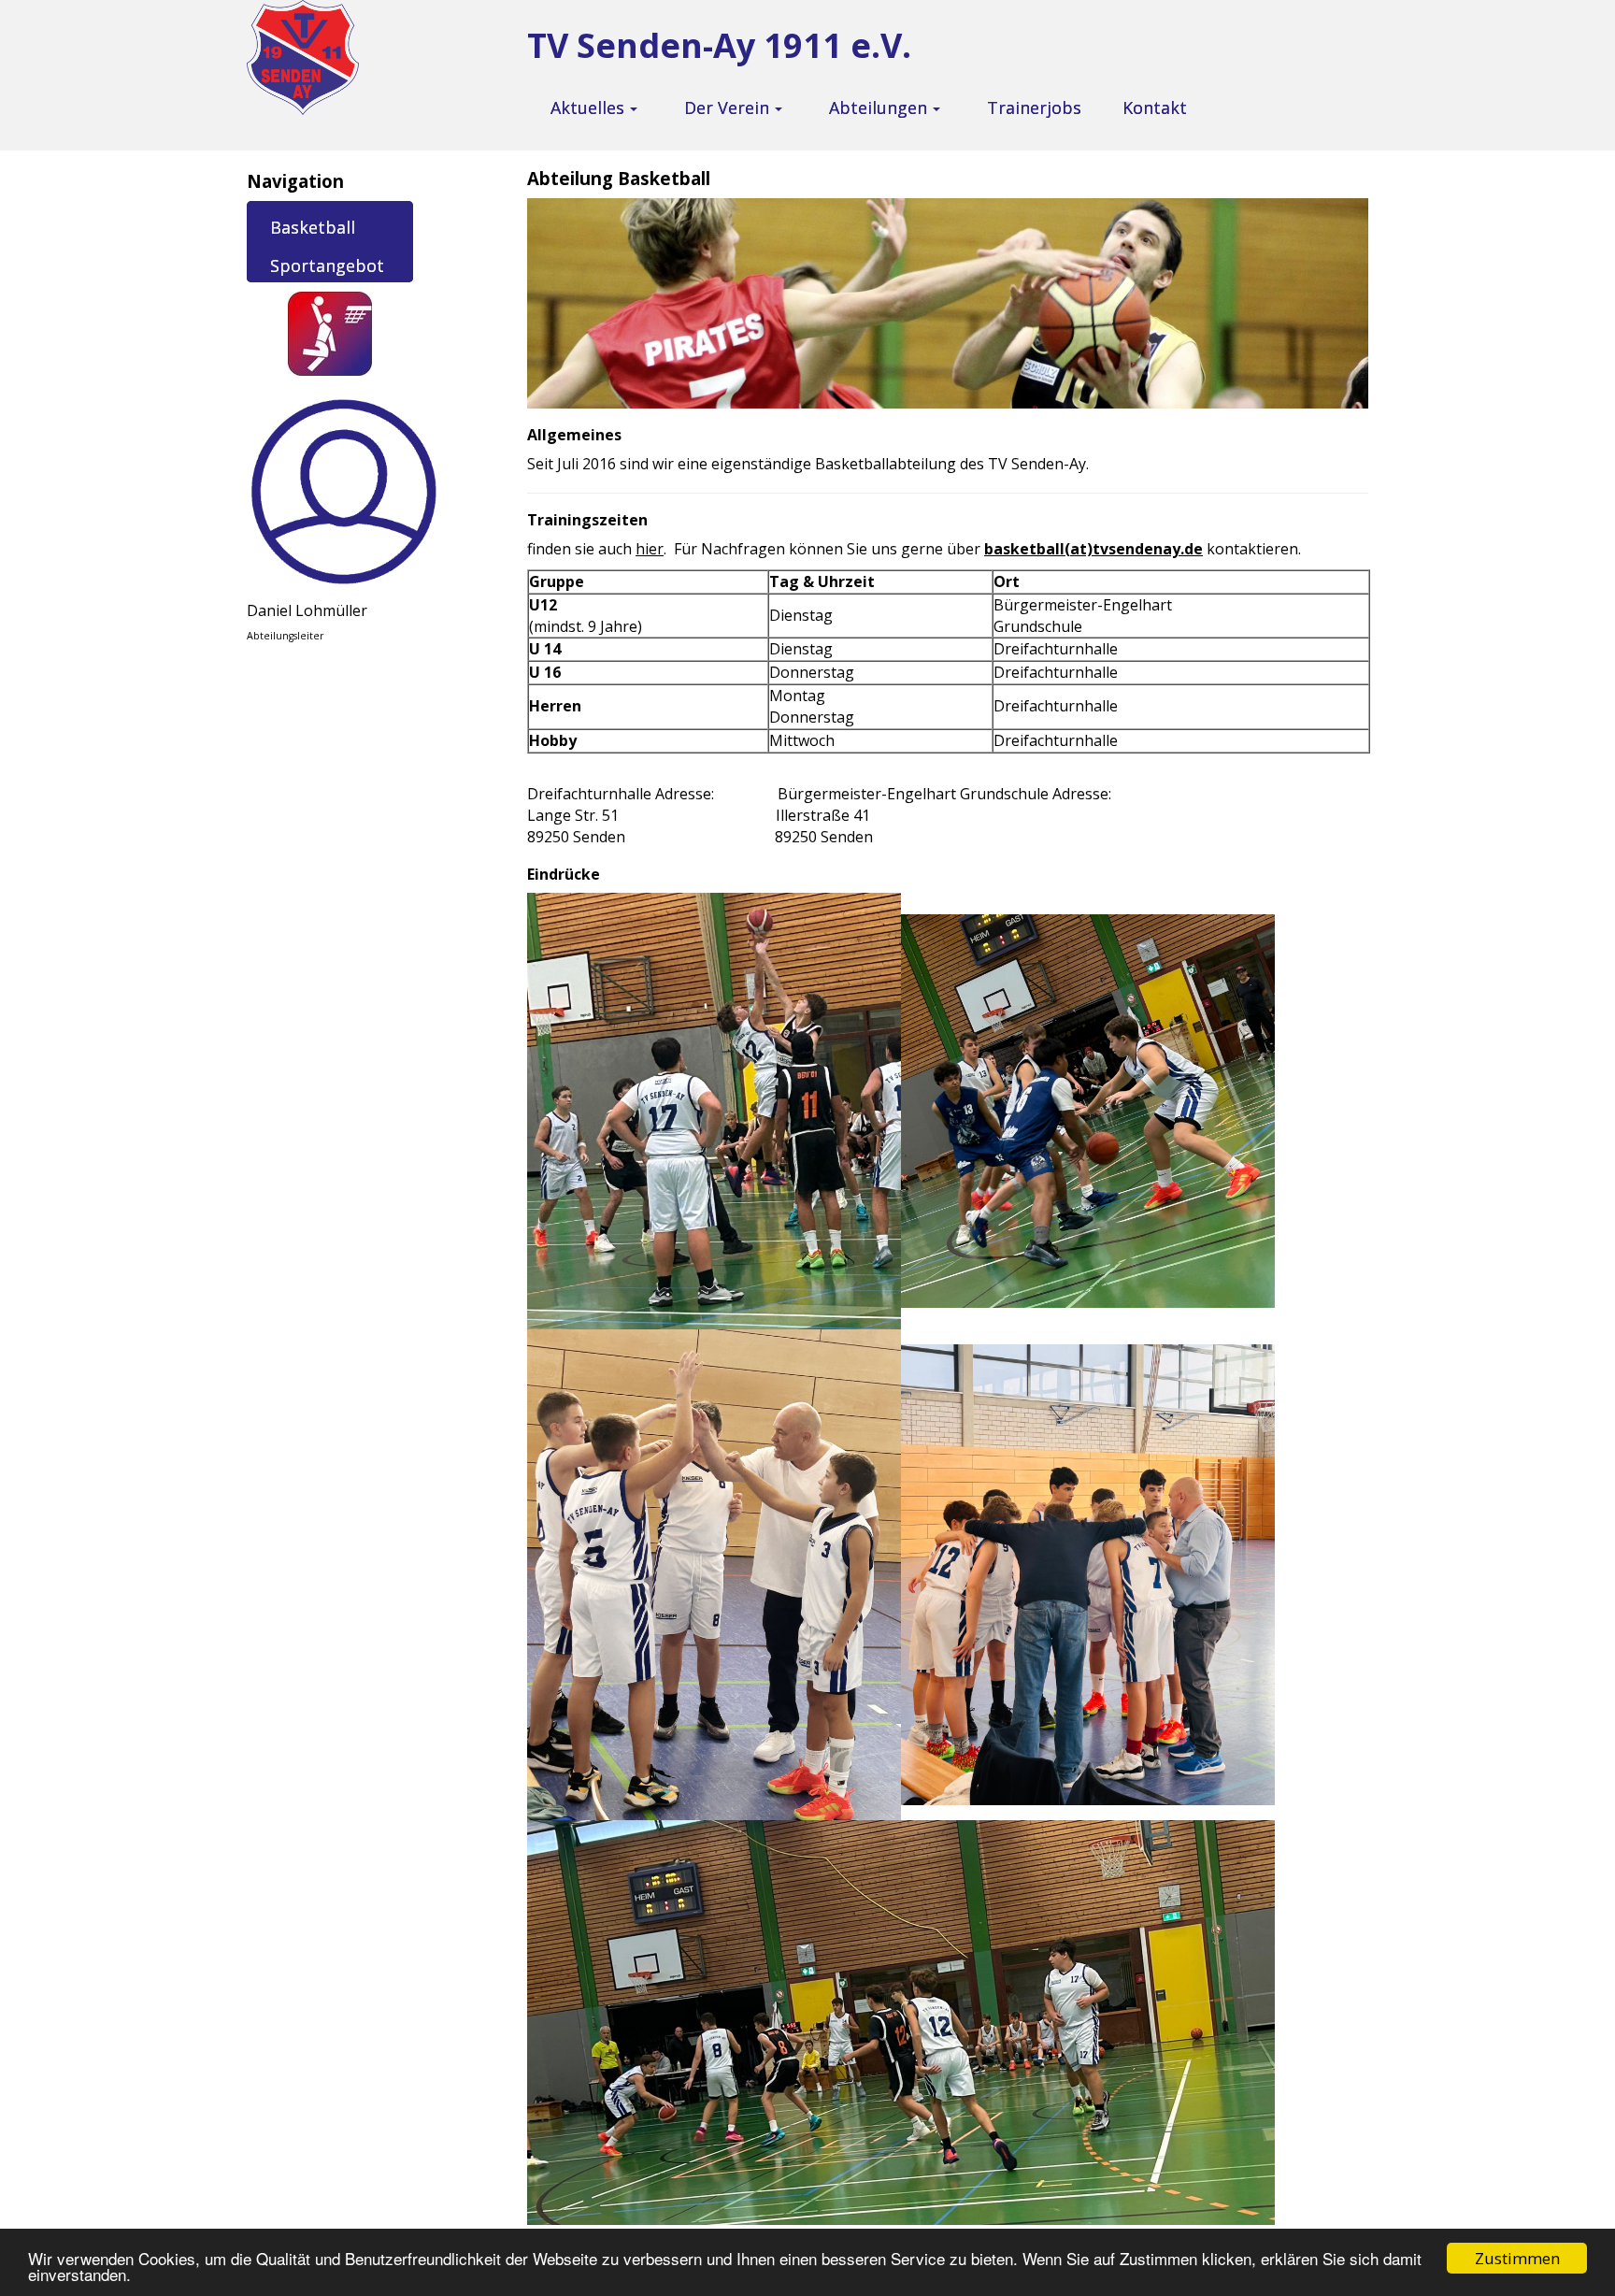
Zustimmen (1517, 2258)
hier (650, 549)
